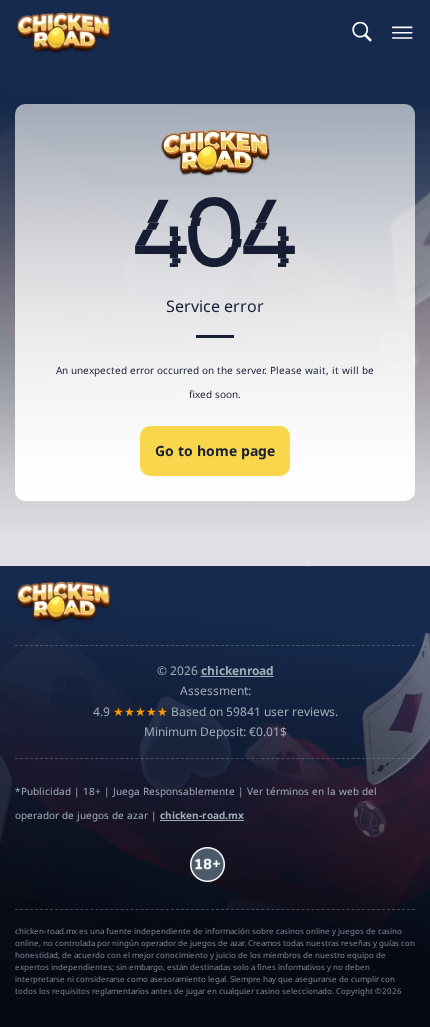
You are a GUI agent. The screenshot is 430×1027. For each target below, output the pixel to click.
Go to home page (215, 450)
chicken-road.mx (202, 815)
